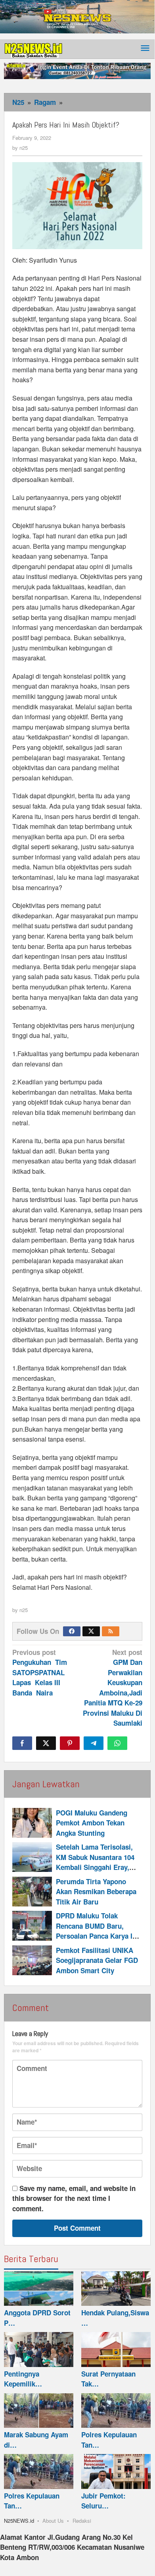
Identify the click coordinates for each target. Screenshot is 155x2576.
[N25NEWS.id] (34, 48)
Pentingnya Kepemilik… (23, 2379)
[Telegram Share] (94, 1743)
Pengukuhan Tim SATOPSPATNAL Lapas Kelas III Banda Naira (41, 1672)
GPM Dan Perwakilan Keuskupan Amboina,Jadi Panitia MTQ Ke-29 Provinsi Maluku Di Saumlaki (113, 1688)
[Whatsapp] (117, 1743)
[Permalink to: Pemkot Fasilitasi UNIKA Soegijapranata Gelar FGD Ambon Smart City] (32, 1960)
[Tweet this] (46, 1743)
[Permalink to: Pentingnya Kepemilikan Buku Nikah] (39, 2350)
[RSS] (111, 1631)
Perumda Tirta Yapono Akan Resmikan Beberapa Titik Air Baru (96, 1892)
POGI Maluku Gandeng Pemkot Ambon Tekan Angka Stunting (92, 1823)
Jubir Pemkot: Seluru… (103, 2501)
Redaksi (82, 2521)
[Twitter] (91, 1631)
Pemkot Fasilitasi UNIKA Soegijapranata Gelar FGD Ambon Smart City (97, 1960)
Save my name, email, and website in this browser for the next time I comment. (74, 2198)
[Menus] (145, 49)
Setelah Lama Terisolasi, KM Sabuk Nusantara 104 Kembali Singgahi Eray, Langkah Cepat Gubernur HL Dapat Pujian (95, 1867)
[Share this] (22, 1743)
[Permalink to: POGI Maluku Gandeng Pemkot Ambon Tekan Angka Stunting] (32, 1823)
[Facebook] (72, 1631)
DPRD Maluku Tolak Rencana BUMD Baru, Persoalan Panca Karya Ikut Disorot (99, 1931)
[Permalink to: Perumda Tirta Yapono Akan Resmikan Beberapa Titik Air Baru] (32, 1892)
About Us (53, 2521)
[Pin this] (70, 1743)
